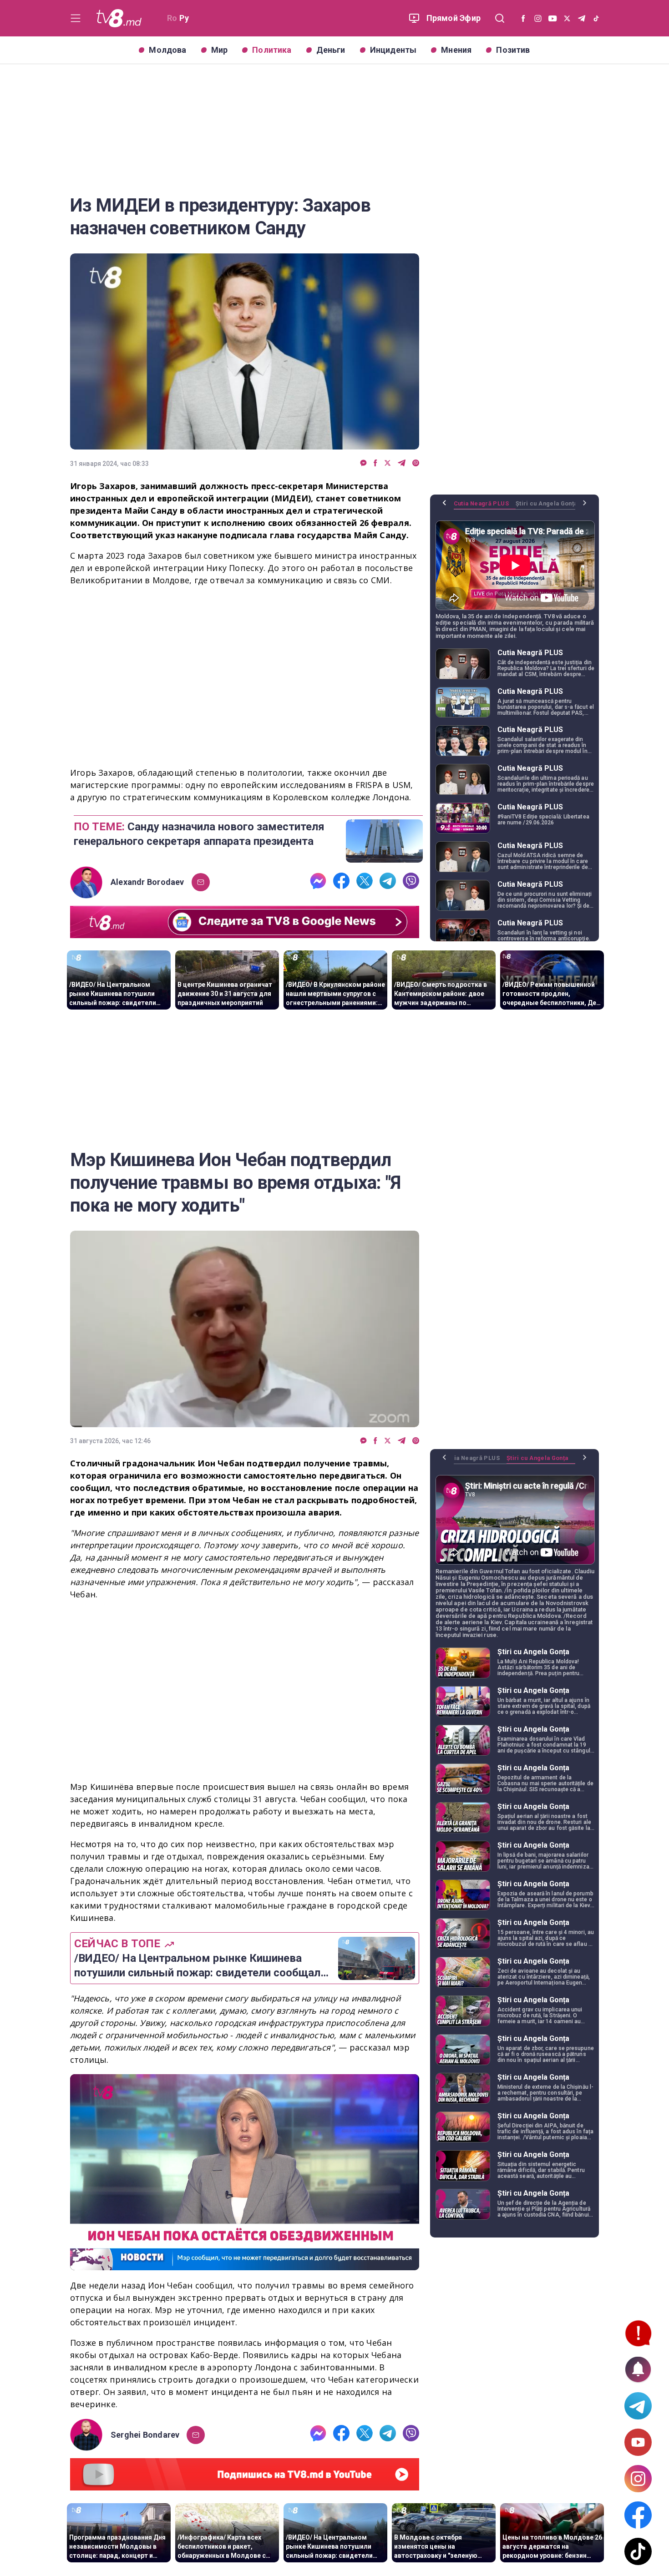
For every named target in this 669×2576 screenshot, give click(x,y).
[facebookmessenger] (363, 463)
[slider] (245, 2264)
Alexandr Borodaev (147, 882)
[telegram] (402, 463)
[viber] (416, 463)
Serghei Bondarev (145, 2435)
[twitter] (388, 463)
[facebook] (375, 463)
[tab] (485, 507)
